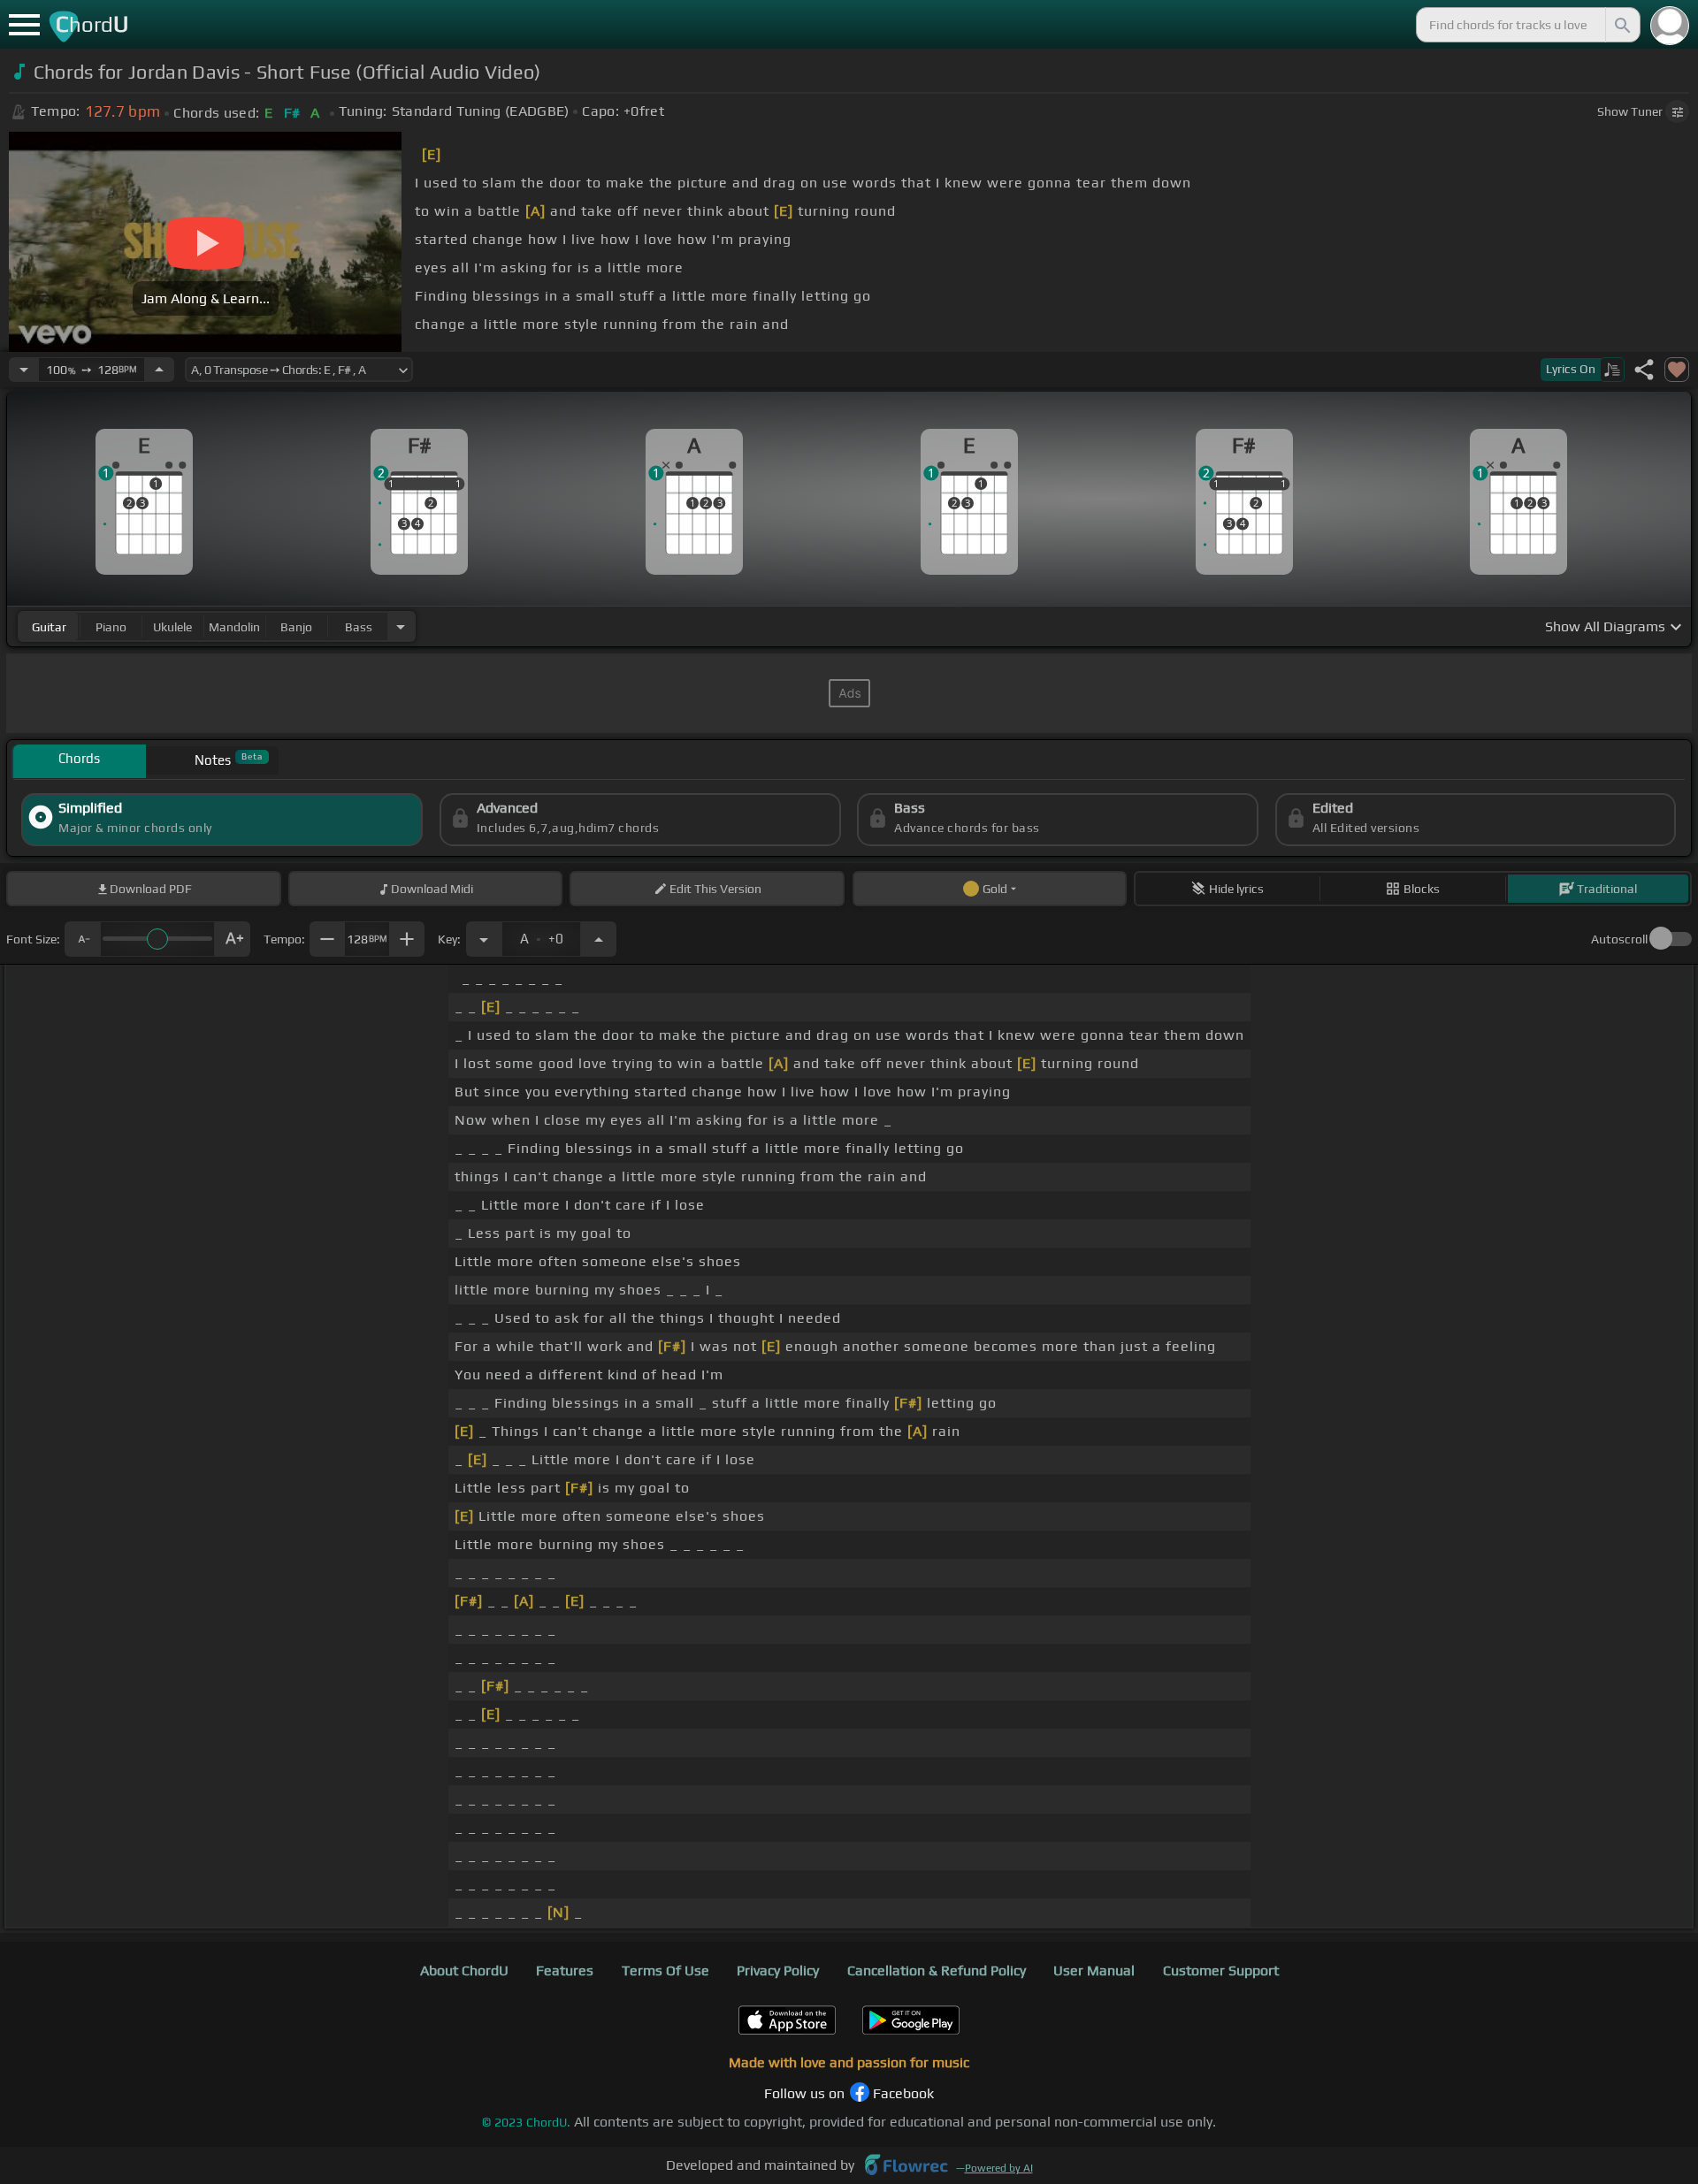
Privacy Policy (778, 1970)
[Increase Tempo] (159, 370)
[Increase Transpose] (599, 939)
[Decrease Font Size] (82, 939)
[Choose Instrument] (401, 626)
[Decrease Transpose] (484, 939)
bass (359, 627)
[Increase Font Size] (233, 939)
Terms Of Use (665, 1970)
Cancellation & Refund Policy (937, 1970)
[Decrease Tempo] (24, 370)
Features (565, 1970)
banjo (296, 627)
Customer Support (1221, 1970)
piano (111, 627)
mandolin (234, 627)
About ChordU (464, 1970)
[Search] (1621, 25)
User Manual (1094, 1970)
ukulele (172, 627)
